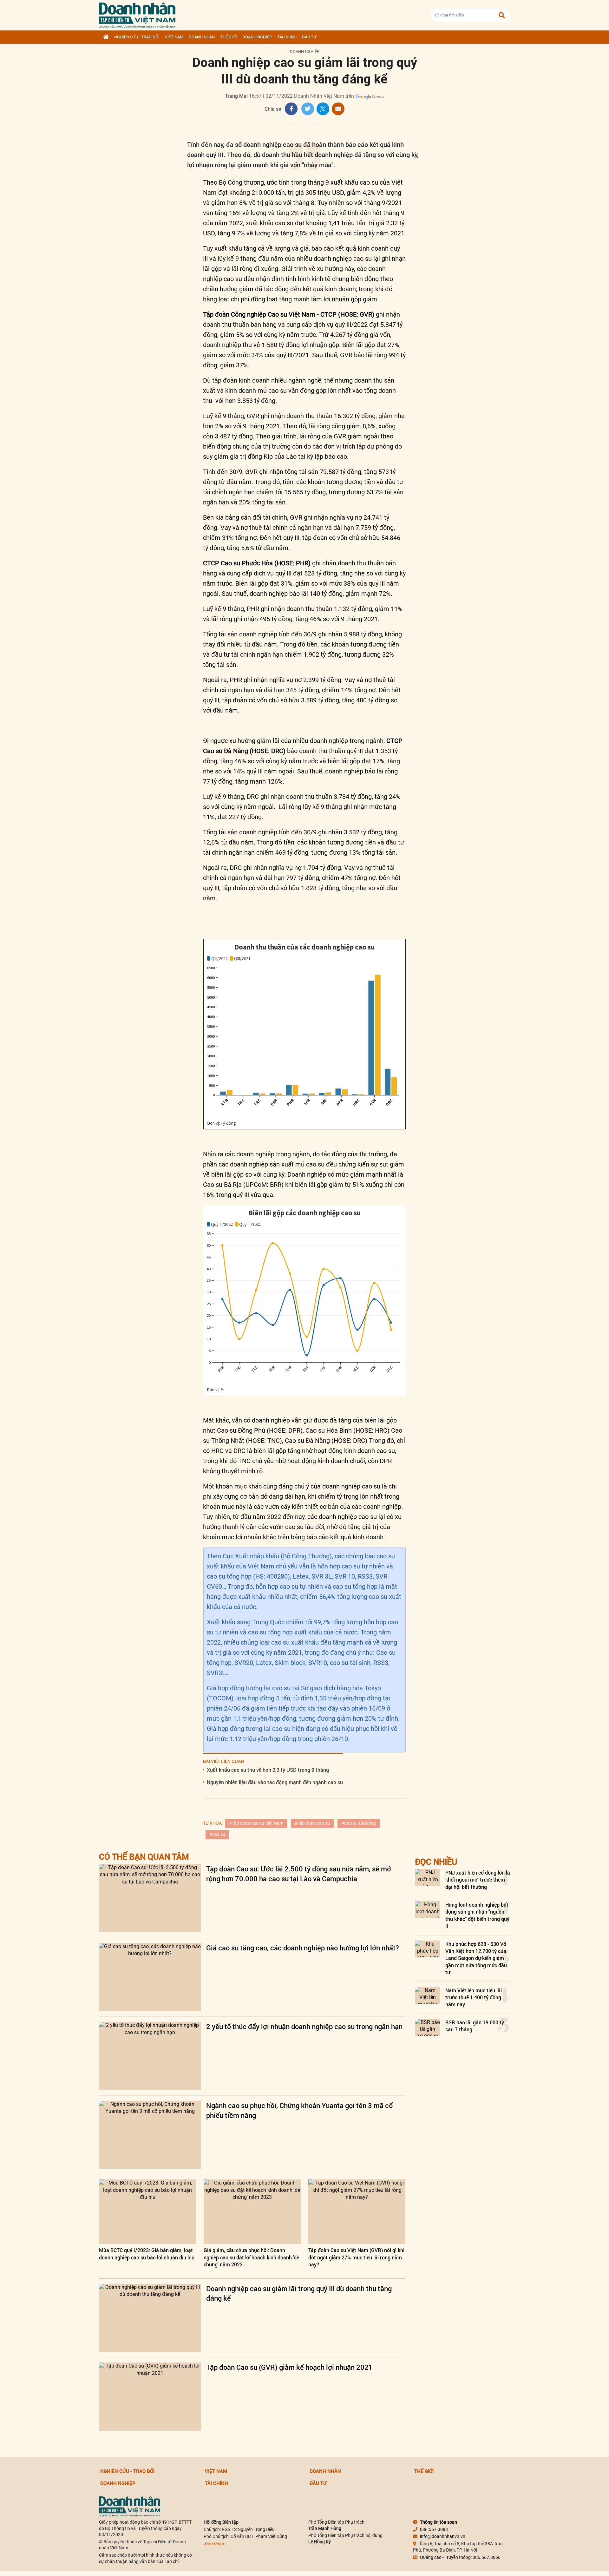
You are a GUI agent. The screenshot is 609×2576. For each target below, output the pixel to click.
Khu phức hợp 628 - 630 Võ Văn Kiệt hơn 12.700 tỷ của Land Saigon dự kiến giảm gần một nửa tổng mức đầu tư (476, 1958)
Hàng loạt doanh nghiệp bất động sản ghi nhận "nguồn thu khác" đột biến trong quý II (477, 1915)
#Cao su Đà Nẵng (359, 1823)
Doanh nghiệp (257, 37)
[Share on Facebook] (291, 109)
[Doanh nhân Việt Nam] (130, 2506)
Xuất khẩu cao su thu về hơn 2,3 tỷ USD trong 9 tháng (268, 1770)
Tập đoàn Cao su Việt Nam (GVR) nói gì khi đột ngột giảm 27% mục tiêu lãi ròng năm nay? (356, 2257)
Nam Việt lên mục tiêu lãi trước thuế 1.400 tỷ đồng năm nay (474, 1997)
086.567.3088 (434, 2529)
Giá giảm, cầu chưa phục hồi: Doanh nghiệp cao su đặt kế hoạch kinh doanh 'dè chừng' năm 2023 (251, 2257)
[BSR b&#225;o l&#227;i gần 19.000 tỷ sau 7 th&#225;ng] (428, 2027)
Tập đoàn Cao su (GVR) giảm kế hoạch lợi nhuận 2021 (289, 2367)
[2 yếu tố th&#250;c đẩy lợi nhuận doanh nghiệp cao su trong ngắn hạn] (150, 2056)
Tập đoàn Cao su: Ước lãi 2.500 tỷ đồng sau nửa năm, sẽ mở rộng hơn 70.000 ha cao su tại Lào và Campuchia (299, 1874)
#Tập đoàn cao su (312, 1823)
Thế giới (229, 37)
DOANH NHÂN (202, 37)
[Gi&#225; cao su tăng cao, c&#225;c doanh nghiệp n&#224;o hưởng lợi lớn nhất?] (150, 1977)
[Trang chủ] (106, 37)
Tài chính (287, 37)
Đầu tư (309, 37)
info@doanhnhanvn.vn (443, 2536)
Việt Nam (174, 37)
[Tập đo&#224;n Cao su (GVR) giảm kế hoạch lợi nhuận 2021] (150, 2397)
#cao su (217, 1834)
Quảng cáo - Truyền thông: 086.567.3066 (460, 2557)
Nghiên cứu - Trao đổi (137, 37)
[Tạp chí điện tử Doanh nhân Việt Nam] (137, 14)
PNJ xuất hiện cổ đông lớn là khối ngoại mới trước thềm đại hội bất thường (478, 1880)
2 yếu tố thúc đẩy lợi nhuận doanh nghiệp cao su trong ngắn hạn (304, 2026)
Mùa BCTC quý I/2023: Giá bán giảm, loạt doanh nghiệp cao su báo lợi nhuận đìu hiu (147, 2254)
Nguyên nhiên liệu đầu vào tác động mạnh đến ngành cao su (275, 1782)
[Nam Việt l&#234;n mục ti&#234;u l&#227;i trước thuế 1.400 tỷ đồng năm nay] (428, 1995)
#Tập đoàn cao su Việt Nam (256, 1823)
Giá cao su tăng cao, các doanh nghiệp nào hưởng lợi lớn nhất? (303, 1948)
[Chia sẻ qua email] (338, 109)
